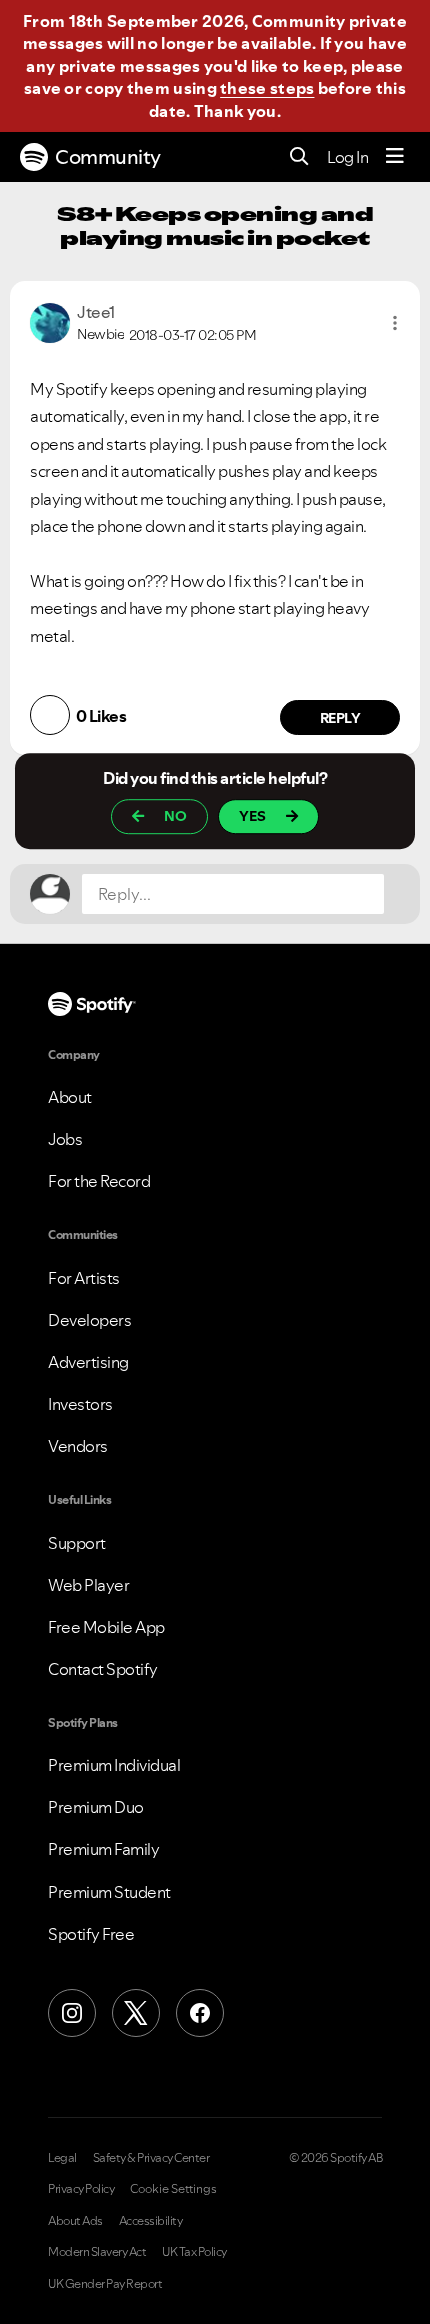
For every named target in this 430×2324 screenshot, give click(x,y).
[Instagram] (72, 2013)
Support (77, 1543)
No (175, 816)
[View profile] (50, 321)
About (70, 1097)
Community (108, 157)
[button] (395, 323)
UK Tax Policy (194, 2252)
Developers (89, 1320)
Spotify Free (91, 1934)
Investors (80, 1404)
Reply (340, 718)
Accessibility (151, 2221)
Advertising (88, 1362)
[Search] (299, 157)
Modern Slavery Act (97, 2252)
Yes (252, 816)
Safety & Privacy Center (151, 2158)
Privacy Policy (81, 2189)
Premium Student (109, 1892)
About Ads (75, 2221)
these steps (267, 88)
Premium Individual (114, 1765)
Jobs (65, 1139)
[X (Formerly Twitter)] (136, 2013)
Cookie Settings (173, 2189)
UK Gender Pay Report (105, 2284)
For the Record (99, 1181)
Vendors (78, 1446)
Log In (347, 157)
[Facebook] (200, 2013)
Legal (62, 2158)
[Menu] (395, 157)
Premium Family (103, 1849)
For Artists (84, 1278)
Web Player (88, 1585)
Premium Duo (96, 1807)
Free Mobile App (106, 1627)
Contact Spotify (103, 1669)
